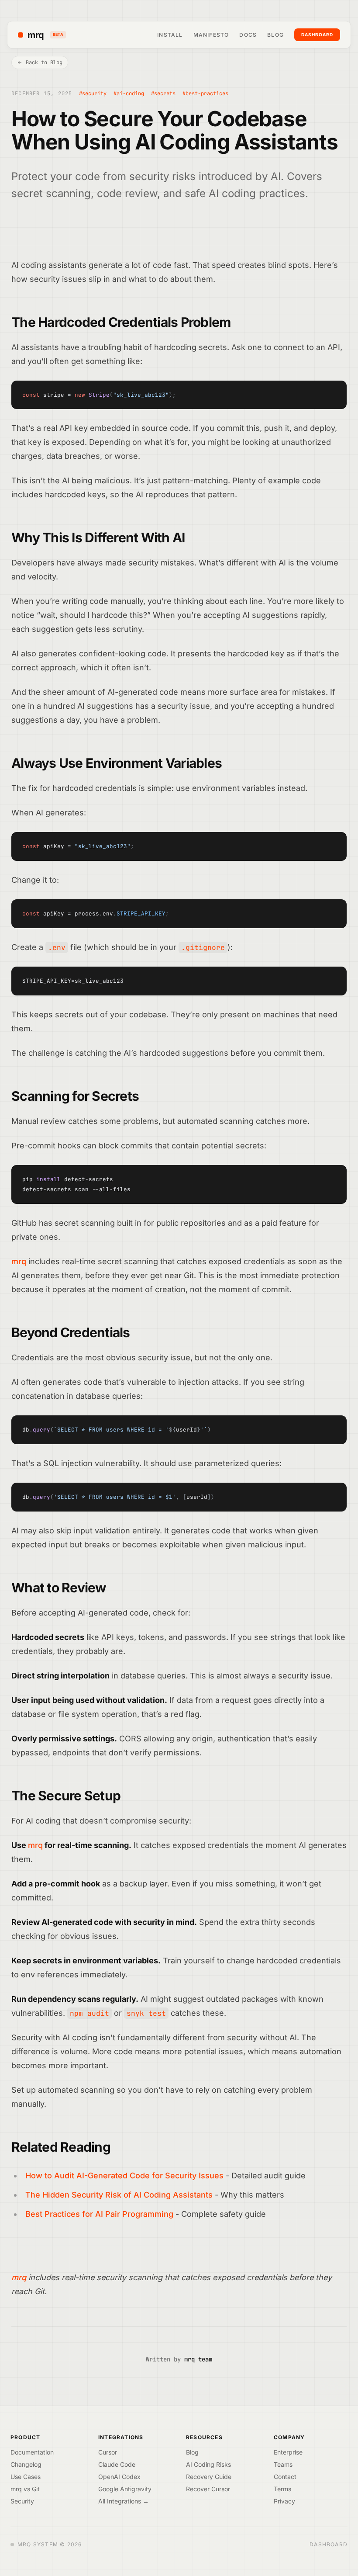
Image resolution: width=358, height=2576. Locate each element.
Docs (248, 35)
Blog (275, 35)
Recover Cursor (208, 2489)
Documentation (32, 2452)
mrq (45, 35)
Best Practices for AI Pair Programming (99, 2214)
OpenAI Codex (119, 2477)
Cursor (108, 2452)
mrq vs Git (25, 2489)
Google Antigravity (125, 2489)
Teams (283, 2464)
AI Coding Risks (208, 2464)
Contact (285, 2477)
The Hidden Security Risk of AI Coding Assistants (119, 2195)
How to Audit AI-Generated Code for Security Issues (124, 2176)
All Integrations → (124, 2501)
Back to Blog (44, 62)
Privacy (284, 2501)
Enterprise (288, 2452)
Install (170, 35)
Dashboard (317, 35)
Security (22, 2501)
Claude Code (117, 2464)
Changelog (26, 2464)
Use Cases (26, 2477)
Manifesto (211, 35)
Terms (282, 2489)
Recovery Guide (209, 2477)
